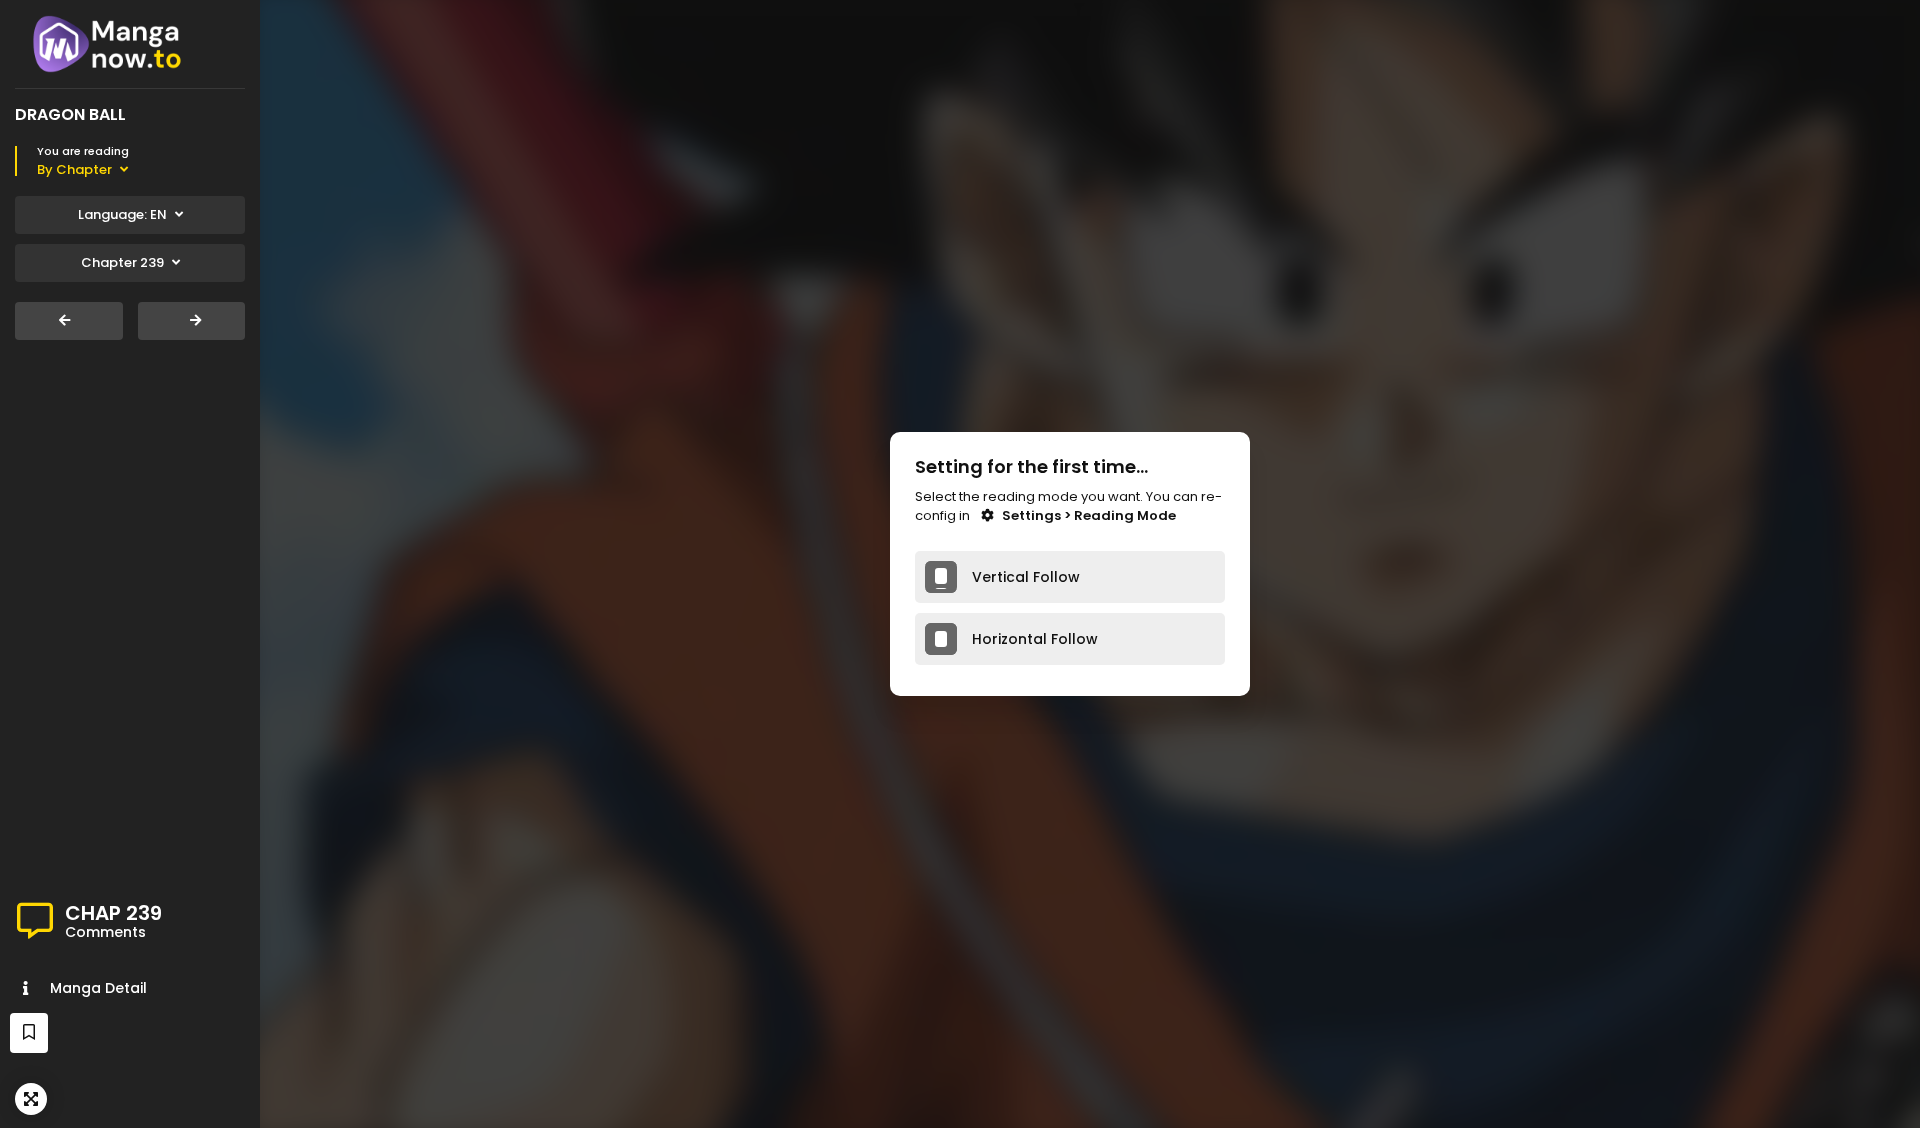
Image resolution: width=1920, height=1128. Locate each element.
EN (122, 214)
